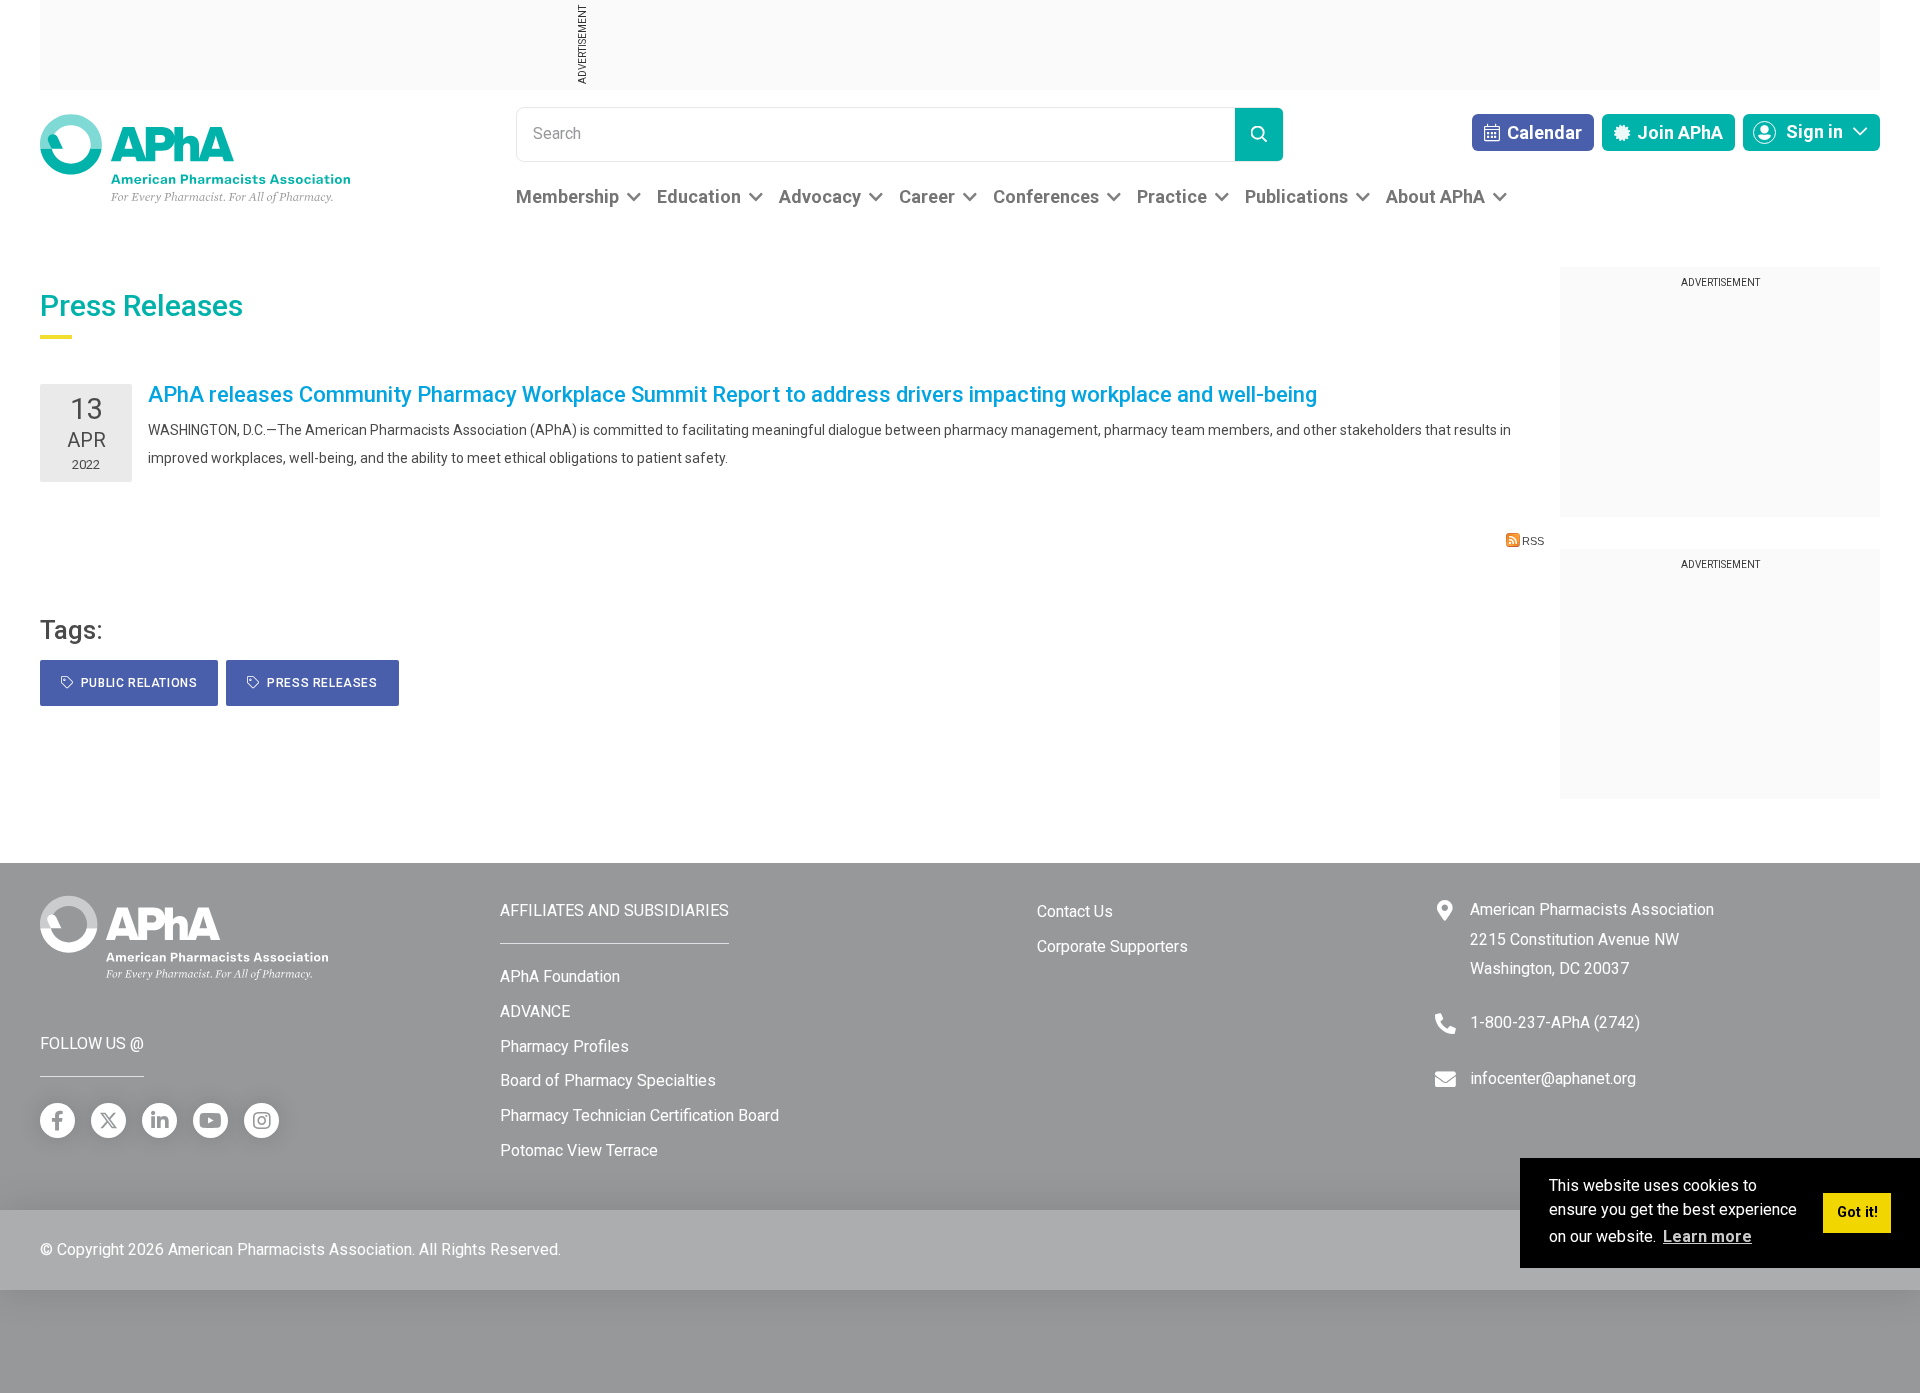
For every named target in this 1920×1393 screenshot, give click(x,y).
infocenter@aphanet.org (1553, 1078)
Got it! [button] (1857, 1212)
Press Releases (319, 683)
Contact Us (1075, 911)
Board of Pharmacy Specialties (608, 1080)
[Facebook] (57, 1120)
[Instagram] (261, 1120)
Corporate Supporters (1112, 946)
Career (927, 196)
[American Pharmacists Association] (195, 157)
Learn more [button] (1707, 1236)
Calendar (1542, 132)
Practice (1172, 196)
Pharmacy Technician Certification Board (639, 1115)
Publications (1296, 196)
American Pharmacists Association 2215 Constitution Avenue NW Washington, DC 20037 (1592, 939)
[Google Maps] (1445, 910)
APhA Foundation (560, 976)
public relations (136, 683)
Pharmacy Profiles (564, 1046)
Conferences (1046, 196)
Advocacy (820, 196)
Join (1678, 132)
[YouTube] (210, 1120)
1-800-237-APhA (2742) (1555, 1022)
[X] (108, 1120)
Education (699, 196)
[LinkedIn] (159, 1120)
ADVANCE (535, 1011)
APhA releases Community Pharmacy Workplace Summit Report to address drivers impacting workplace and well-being (732, 394)
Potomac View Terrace (579, 1150)
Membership (567, 196)
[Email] (1445, 1079)
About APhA (1435, 196)
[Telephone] (1445, 1023)
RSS (1533, 541)
